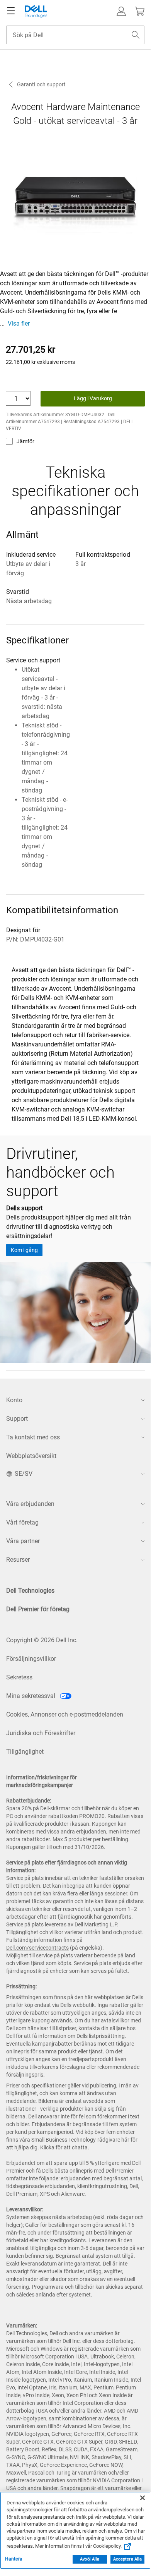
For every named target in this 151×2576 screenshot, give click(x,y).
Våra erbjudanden (30, 1504)
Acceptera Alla (128, 2559)
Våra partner (23, 1541)
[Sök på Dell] (136, 35)
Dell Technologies (30, 1591)
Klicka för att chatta (64, 2147)
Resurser (18, 1560)
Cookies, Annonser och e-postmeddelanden (65, 1714)
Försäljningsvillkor (31, 1659)
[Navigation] (11, 11)
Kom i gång (24, 1250)
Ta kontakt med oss (33, 1437)
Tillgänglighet (25, 1752)
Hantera (14, 2559)
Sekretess (19, 1677)
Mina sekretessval (31, 1696)
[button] (121, 11)
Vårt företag (22, 1522)
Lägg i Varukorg (93, 398)
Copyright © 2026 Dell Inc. (42, 1640)
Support (17, 1419)
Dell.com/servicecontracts (37, 1948)
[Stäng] (143, 2498)
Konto (14, 1400)
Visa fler (19, 323)
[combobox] (75, 35)
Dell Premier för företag (38, 1609)
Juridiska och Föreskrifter (41, 1733)
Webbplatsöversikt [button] (31, 1456)
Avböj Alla (90, 2559)
